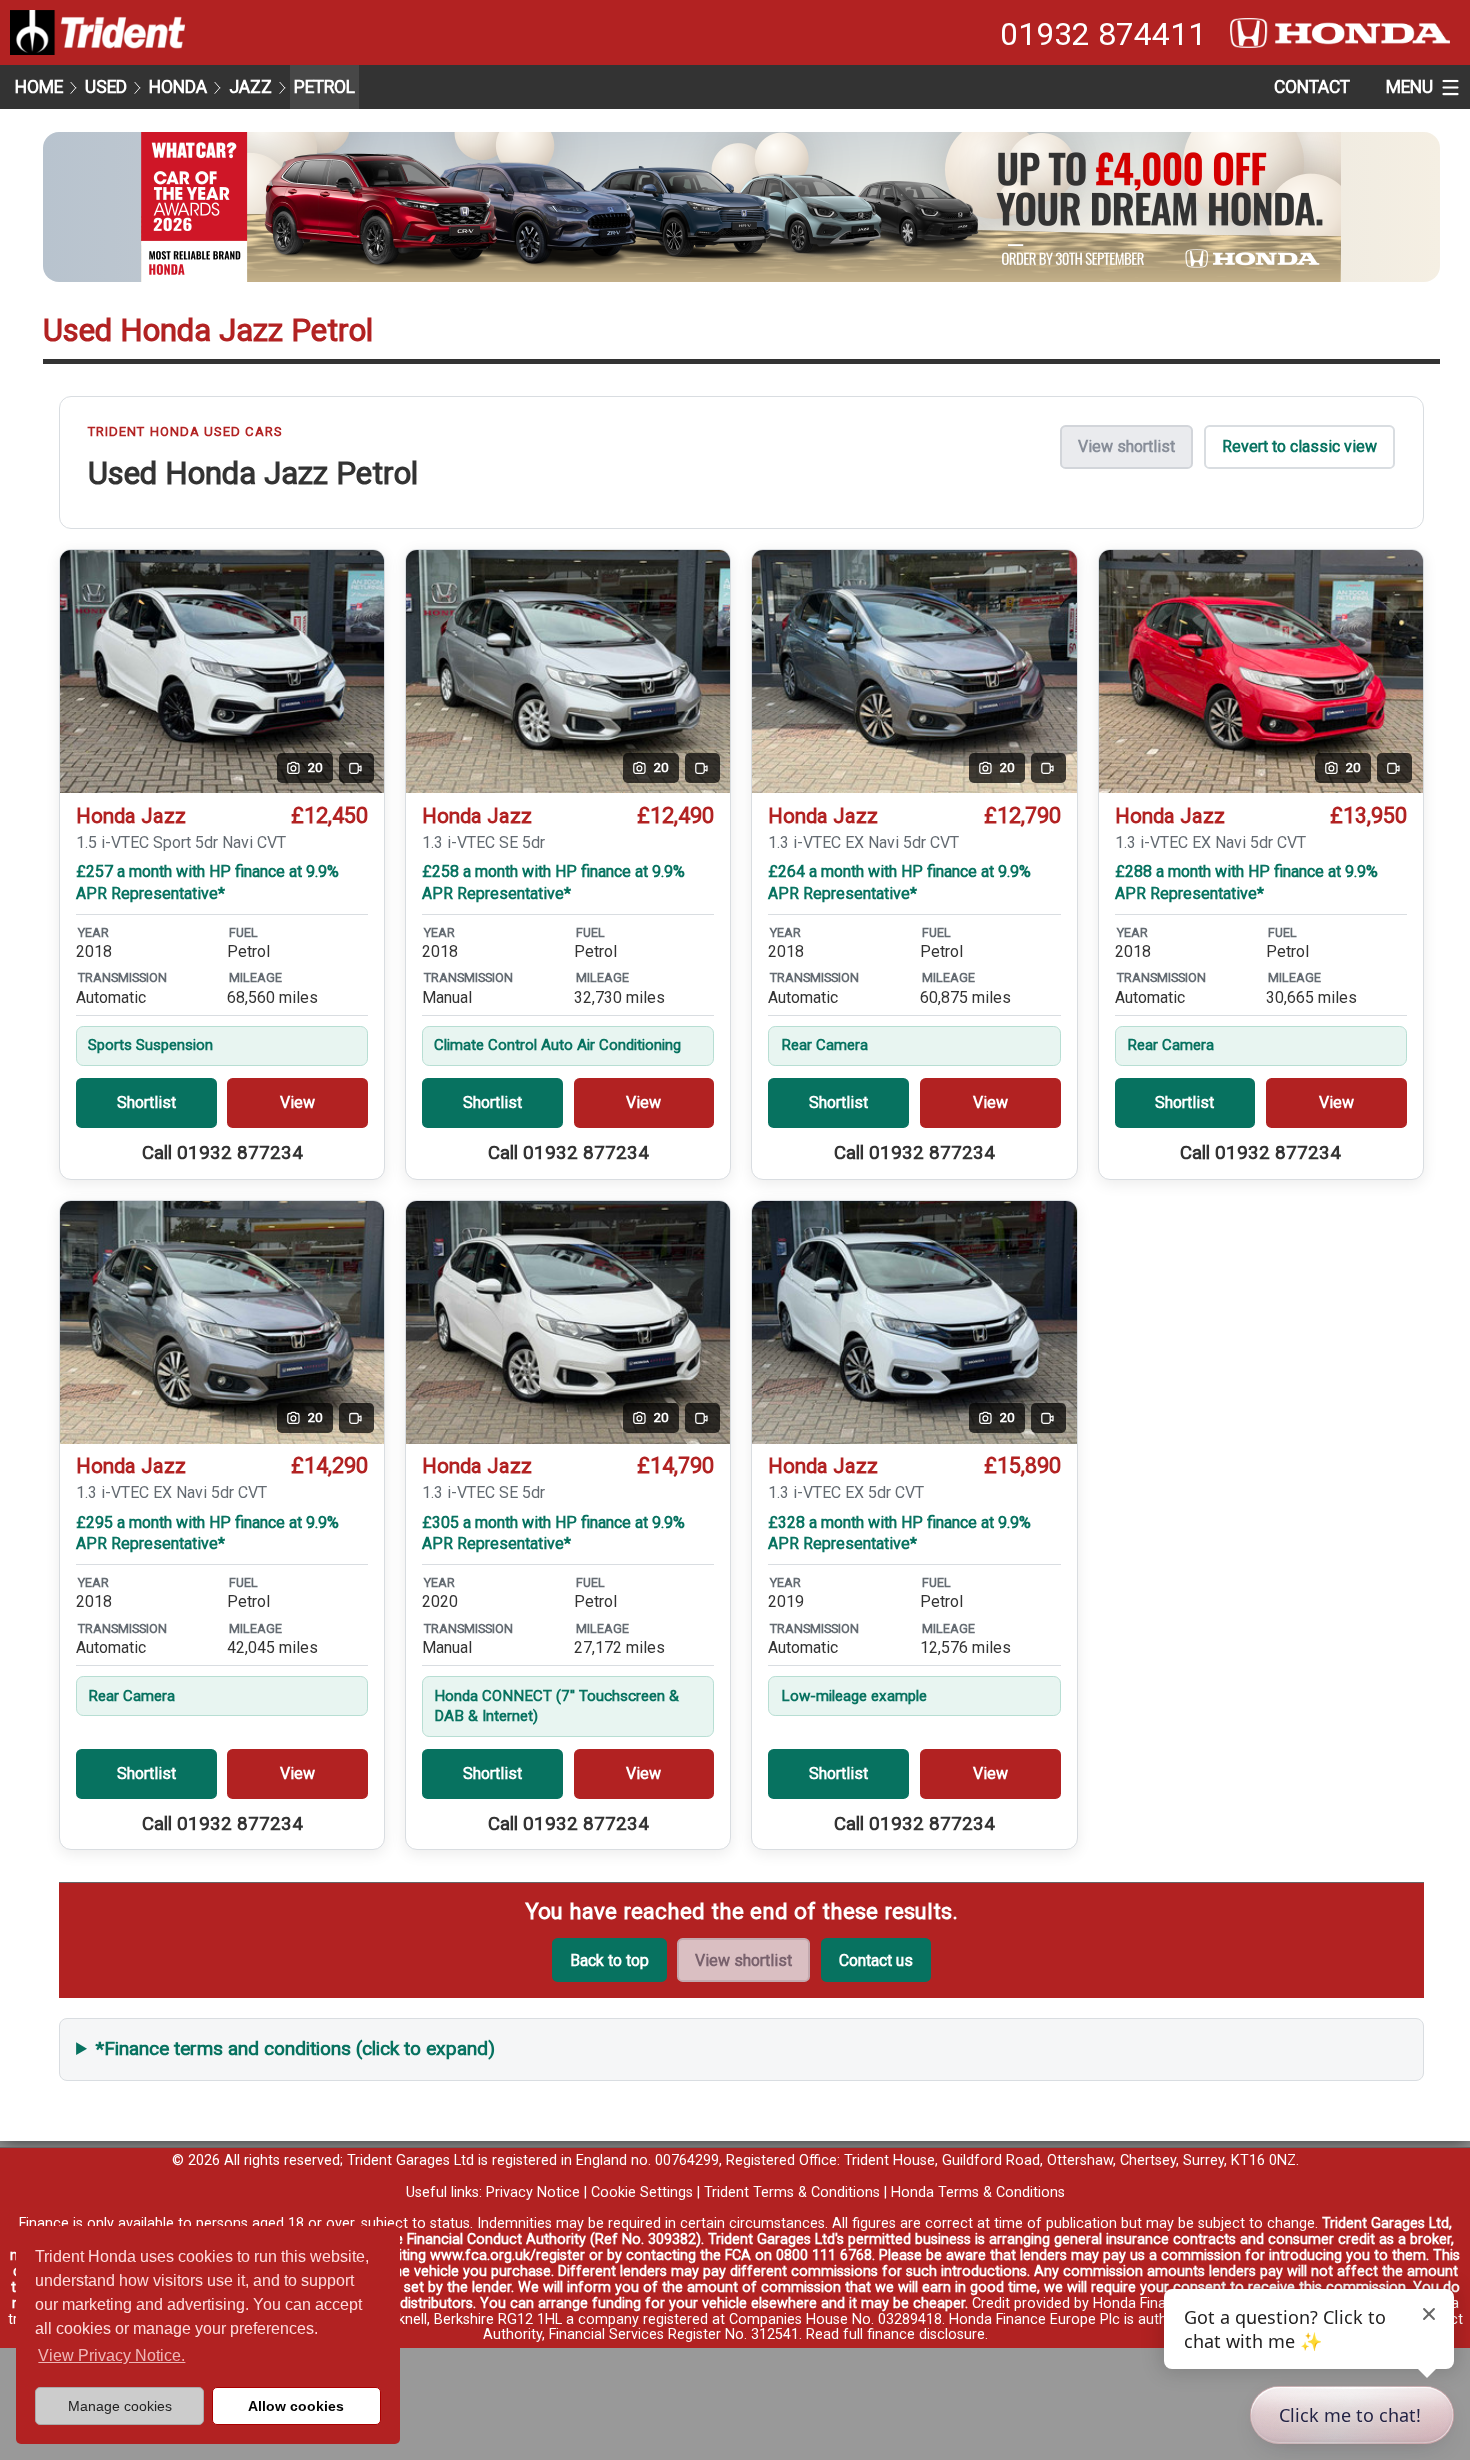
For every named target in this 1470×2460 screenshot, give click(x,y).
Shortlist (146, 1102)
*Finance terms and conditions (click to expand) (295, 2048)
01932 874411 (1103, 34)
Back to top (609, 1960)
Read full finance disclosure (895, 2334)
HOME (39, 87)
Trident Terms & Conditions (792, 2192)
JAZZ (250, 87)
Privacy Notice (533, 2192)
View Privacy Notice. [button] (111, 2355)
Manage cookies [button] (120, 2406)
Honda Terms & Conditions (978, 2192)
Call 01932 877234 (222, 1153)
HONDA (178, 87)
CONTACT (1312, 87)
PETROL (324, 87)
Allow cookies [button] (296, 2406)
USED (106, 87)
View (297, 1102)
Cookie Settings (642, 2192)
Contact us (876, 1960)
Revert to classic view (1299, 446)
